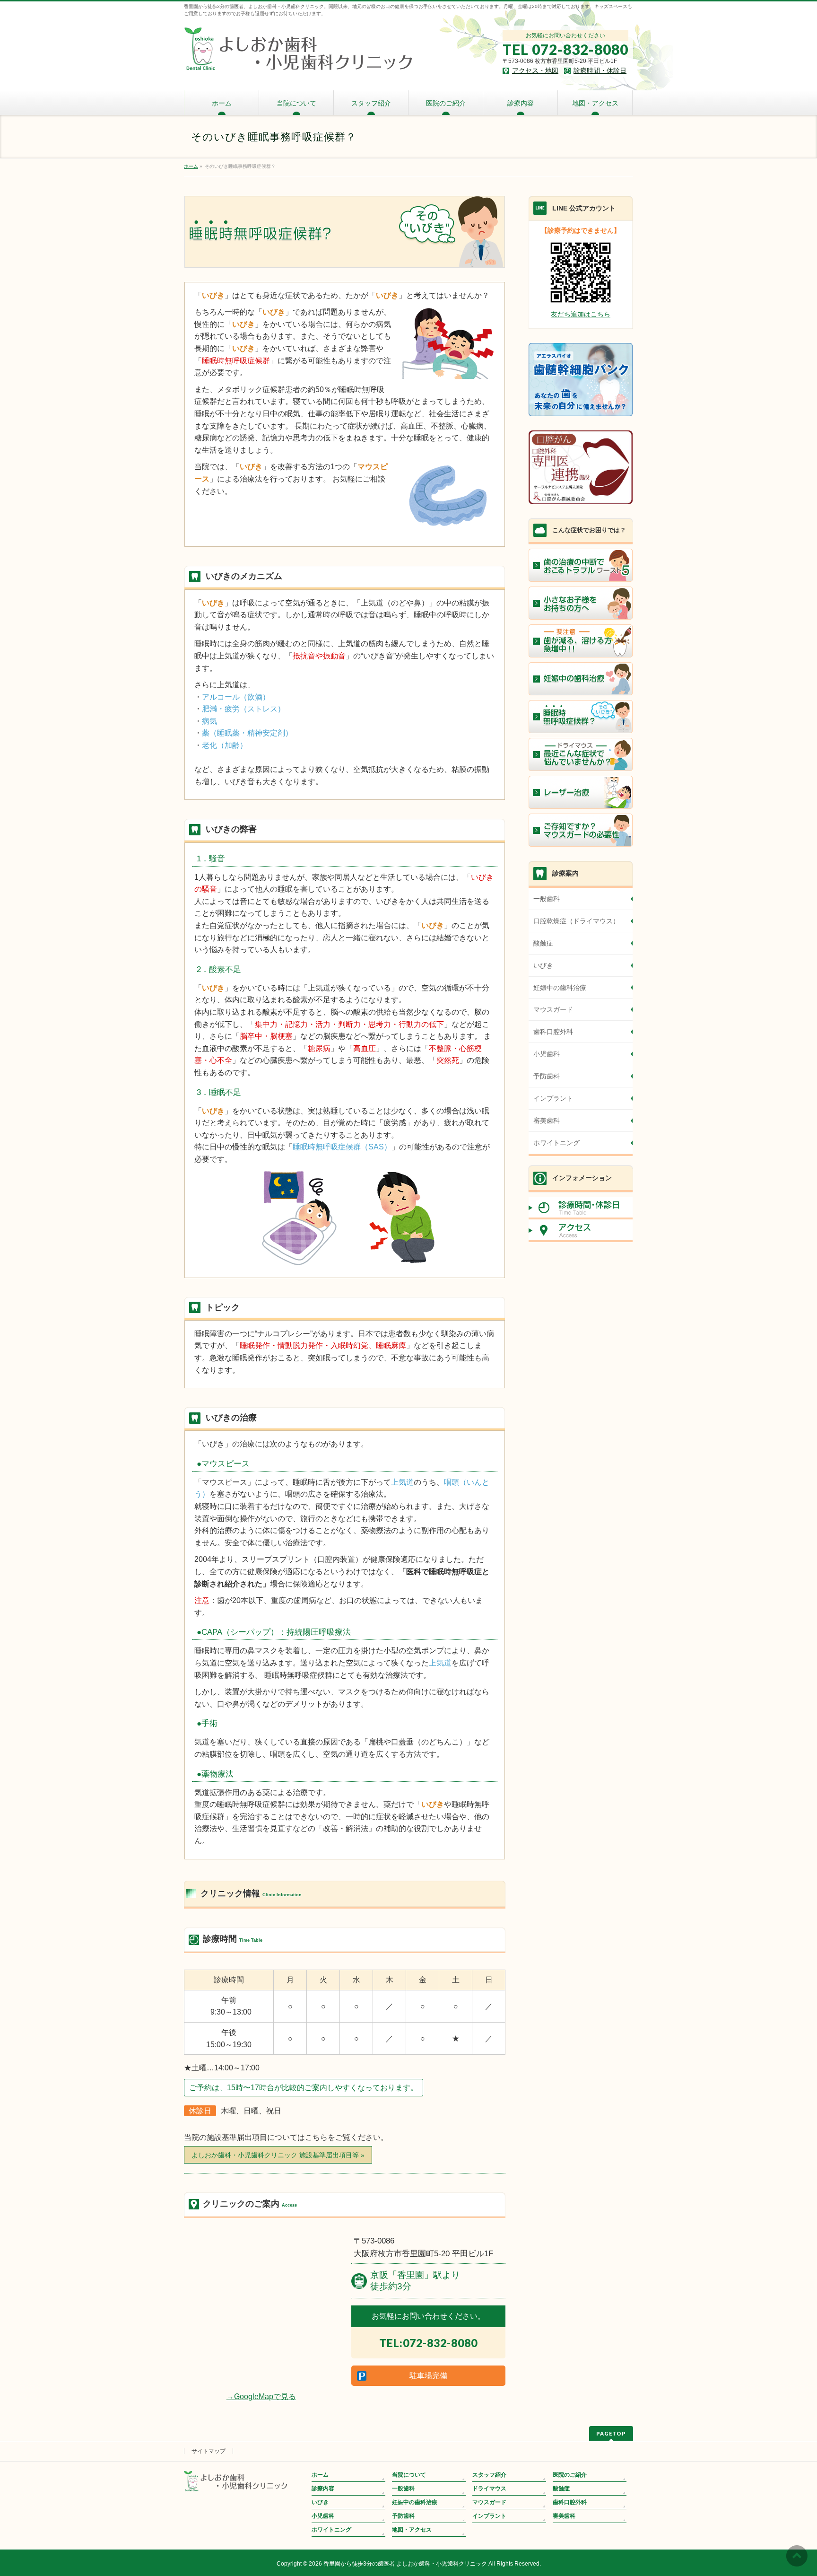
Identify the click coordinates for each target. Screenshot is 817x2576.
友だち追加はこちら (581, 314)
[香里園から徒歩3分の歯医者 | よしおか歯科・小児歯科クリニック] (299, 62)
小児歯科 (547, 1054)
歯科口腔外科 (553, 1032)
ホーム (320, 2475)
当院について (409, 2475)
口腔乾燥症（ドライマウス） (576, 921)
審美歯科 (547, 1121)
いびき (543, 965)
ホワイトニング (556, 1143)
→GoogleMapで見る (261, 2396)
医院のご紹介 (570, 2475)
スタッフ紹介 (489, 2475)
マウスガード (553, 1009)
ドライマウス (489, 2488)
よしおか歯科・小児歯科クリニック (278, 2155)
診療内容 (323, 2488)
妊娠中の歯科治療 (560, 988)
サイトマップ (209, 2451)
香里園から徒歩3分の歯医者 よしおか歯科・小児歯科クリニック (405, 2564)
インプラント (553, 1098)
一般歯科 (547, 899)
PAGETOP (611, 2433)
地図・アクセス (412, 2530)
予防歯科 (547, 1076)
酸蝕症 (543, 943)
